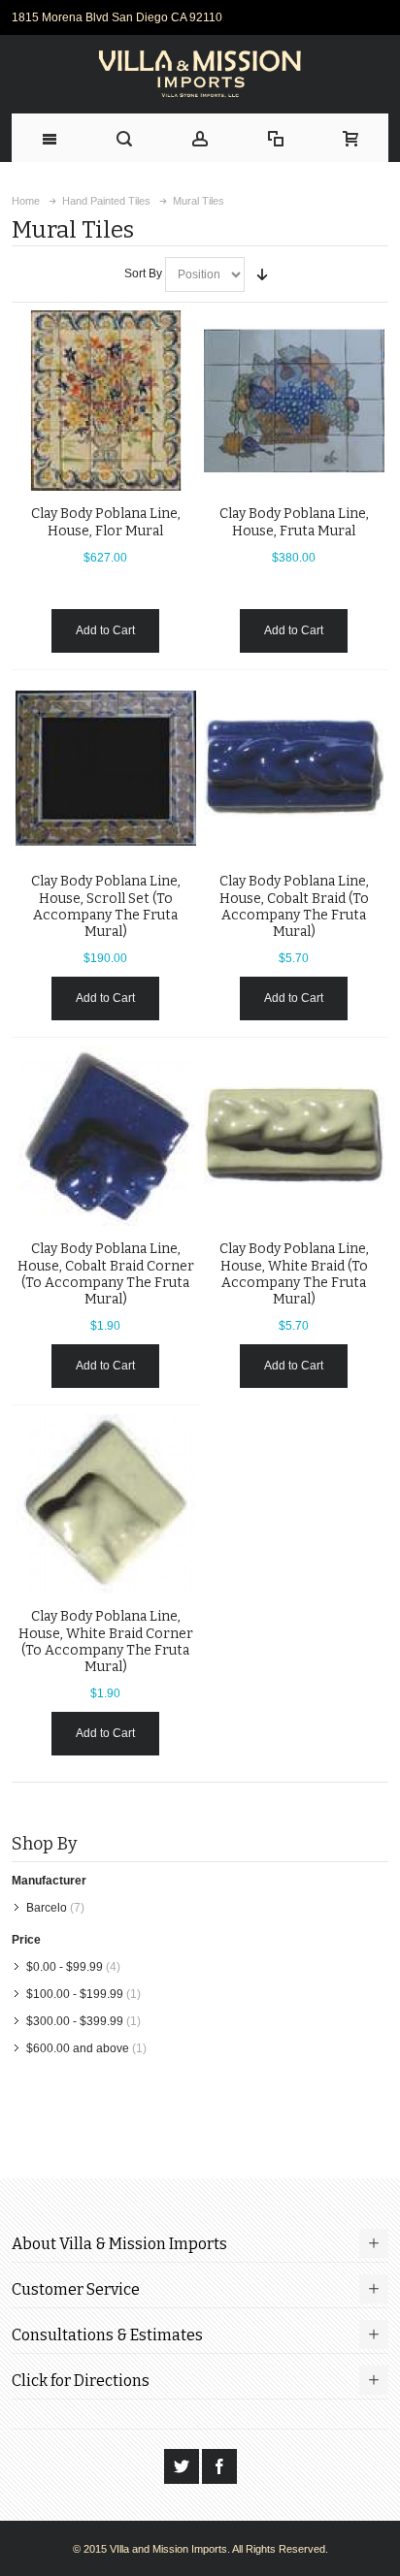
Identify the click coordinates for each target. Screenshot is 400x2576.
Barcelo (47, 1908)
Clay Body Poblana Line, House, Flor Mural (106, 522)
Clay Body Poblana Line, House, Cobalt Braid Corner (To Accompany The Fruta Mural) (106, 1274)
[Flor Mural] (106, 401)
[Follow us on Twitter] (183, 2467)
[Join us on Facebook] (219, 2467)
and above (78, 2048)
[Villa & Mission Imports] (200, 74)
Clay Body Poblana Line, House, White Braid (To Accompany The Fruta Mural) (294, 1274)
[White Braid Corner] (106, 1503)
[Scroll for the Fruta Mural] (106, 768)
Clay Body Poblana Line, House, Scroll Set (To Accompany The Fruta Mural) (106, 906)
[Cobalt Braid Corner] (106, 1136)
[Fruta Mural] (294, 401)
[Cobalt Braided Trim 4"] (294, 768)
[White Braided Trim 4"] (294, 1136)
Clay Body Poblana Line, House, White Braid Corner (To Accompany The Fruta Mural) (106, 1642)
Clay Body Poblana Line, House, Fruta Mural (294, 522)
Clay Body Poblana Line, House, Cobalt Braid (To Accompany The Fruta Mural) (294, 906)
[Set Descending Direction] (262, 274)
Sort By (143, 274)
